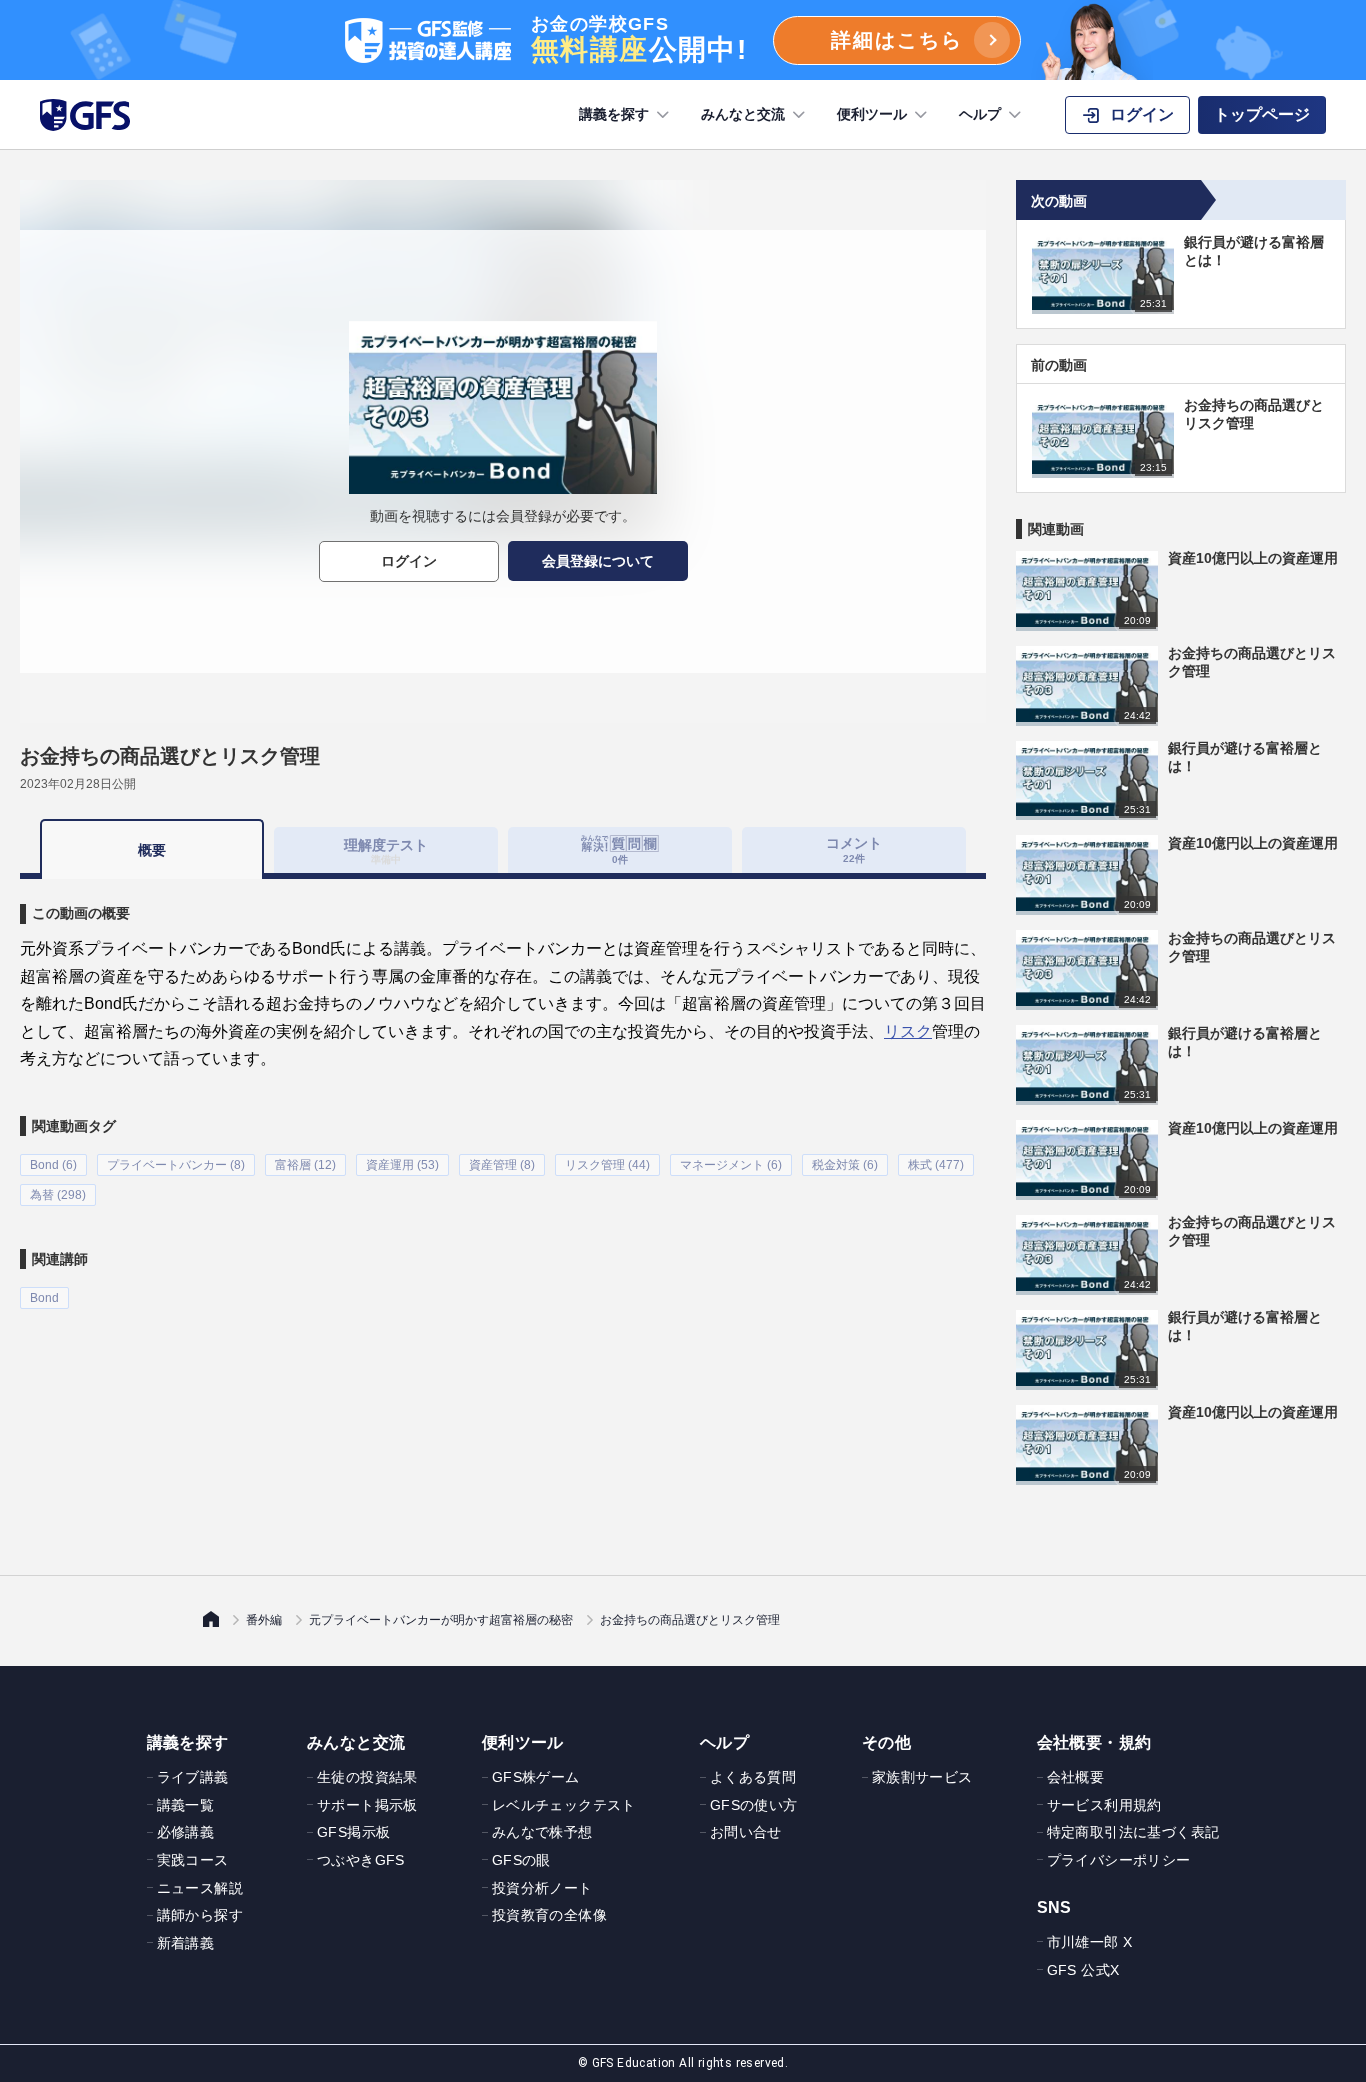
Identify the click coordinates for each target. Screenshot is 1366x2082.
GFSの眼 (521, 1860)
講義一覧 (186, 1805)
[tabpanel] (503, 1093)
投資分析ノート (542, 1888)
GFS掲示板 (353, 1832)
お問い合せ (746, 1832)
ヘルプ (980, 114)
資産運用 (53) (402, 1165)
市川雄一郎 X (1090, 1942)
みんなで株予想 (542, 1832)
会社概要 (1076, 1777)
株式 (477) (936, 1165)
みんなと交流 (743, 114)
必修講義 (186, 1832)
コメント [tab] (854, 849)
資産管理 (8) (502, 1165)
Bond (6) (53, 1165)
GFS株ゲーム (536, 1777)
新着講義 (186, 1943)
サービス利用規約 (1104, 1805)
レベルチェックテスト (564, 1805)
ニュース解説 (200, 1888)
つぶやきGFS (361, 1860)
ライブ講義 (193, 1777)
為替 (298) (58, 1195)
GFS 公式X (1083, 1970)
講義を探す (614, 114)
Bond (44, 1298)
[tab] (620, 850)
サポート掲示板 (367, 1805)
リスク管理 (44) (607, 1165)
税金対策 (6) (845, 1165)
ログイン (409, 561)
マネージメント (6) (731, 1165)
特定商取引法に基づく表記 (1133, 1832)
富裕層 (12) (305, 1165)
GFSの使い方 (754, 1805)
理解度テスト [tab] (386, 850)
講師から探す (200, 1915)
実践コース (193, 1860)
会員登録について (598, 561)
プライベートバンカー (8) (176, 1165)
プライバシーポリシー (1119, 1860)
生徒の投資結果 (367, 1777)
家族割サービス (922, 1777)
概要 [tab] (152, 850)
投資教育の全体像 (549, 1915)
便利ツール (872, 114)
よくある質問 (753, 1777)
